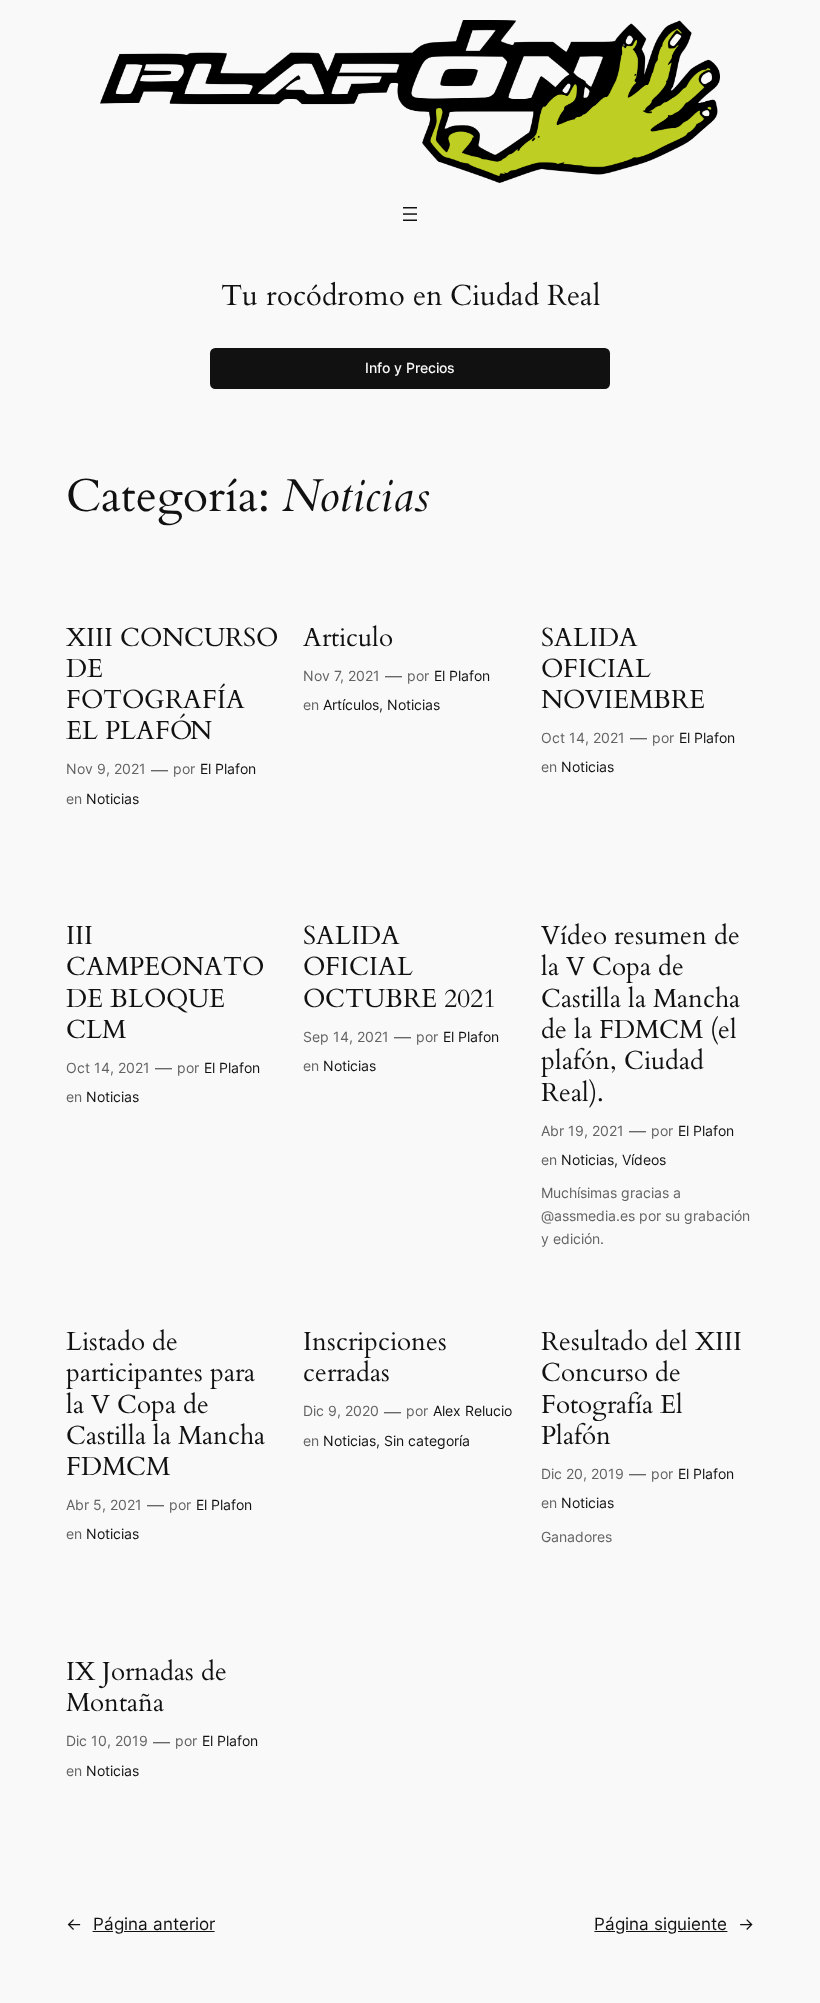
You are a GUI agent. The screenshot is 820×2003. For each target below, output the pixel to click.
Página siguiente (674, 1924)
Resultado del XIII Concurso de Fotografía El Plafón (641, 1388)
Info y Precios (410, 367)
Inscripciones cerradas (375, 1357)
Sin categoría (427, 1440)
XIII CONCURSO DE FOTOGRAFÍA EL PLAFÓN (172, 684)
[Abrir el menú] (410, 214)
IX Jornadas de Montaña (146, 1687)
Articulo (348, 637)
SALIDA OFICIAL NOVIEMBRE (623, 669)
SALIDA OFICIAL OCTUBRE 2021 (399, 967)
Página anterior (140, 1924)
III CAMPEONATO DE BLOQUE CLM (165, 982)
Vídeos (644, 1159)
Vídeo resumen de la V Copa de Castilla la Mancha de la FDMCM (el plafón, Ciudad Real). (640, 1014)
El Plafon (228, 768)
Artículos (351, 704)
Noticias (112, 798)
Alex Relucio (472, 1410)
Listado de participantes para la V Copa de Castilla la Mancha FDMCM (165, 1404)
